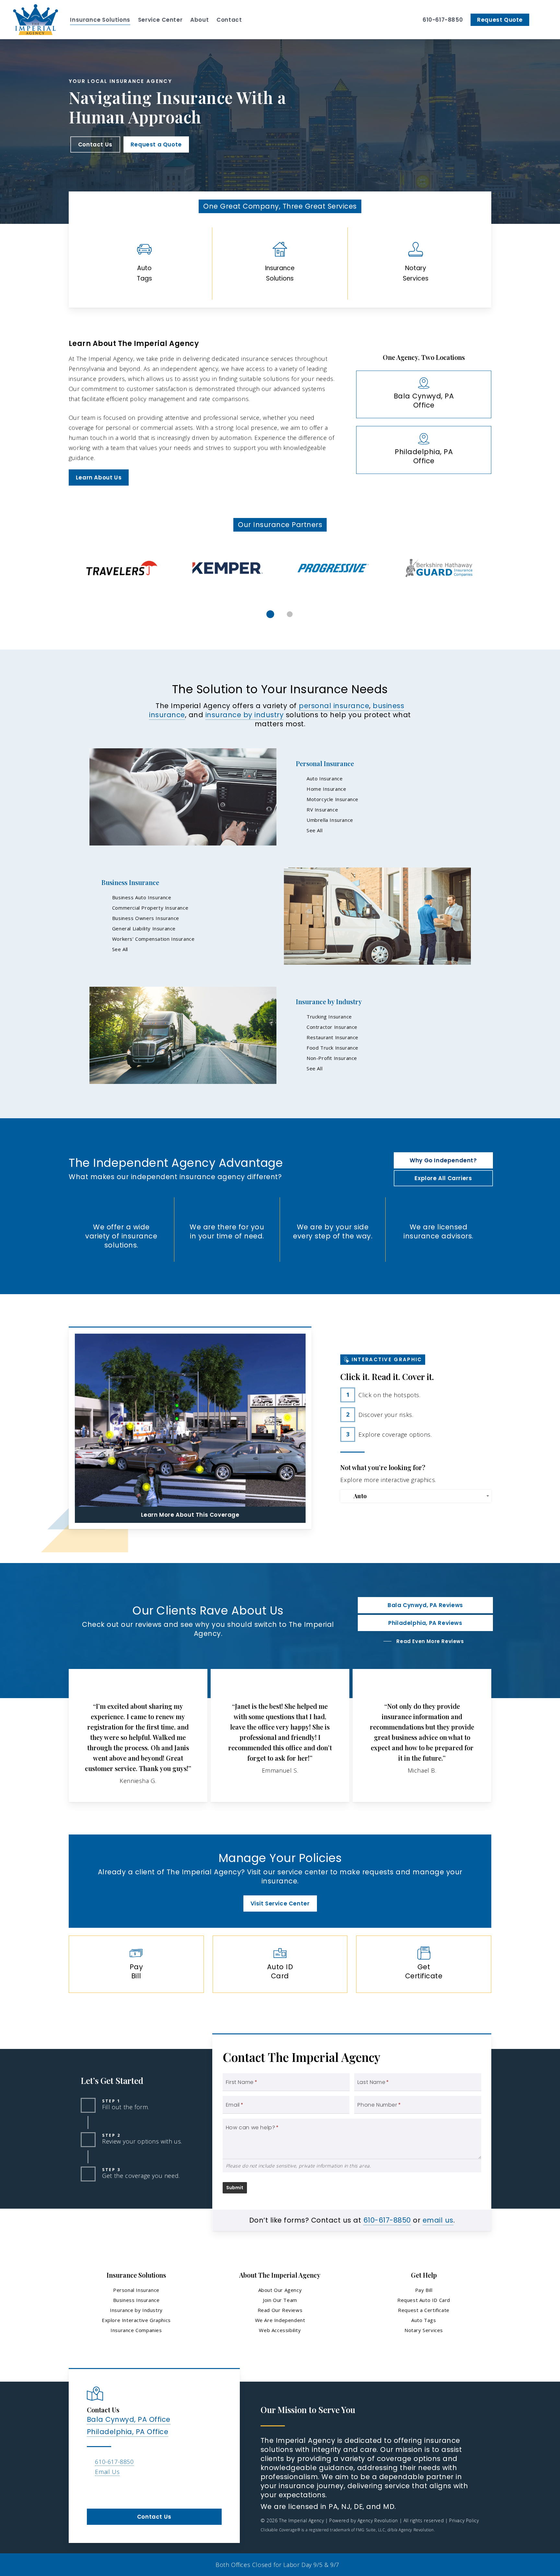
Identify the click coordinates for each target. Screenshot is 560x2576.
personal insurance (334, 706)
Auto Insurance (325, 778)
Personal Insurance (325, 763)
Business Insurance (130, 882)
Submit (235, 2188)
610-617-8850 (387, 2220)
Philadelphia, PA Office (128, 2432)
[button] (95, 144)
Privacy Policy (464, 2520)
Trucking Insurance (329, 1017)
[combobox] (416, 1496)
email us (438, 2220)
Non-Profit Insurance (332, 1058)
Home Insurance (326, 789)
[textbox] (417, 1496)
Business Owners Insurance (146, 918)
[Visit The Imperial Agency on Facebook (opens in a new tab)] (93, 2490)
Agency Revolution (378, 2520)
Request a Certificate (424, 2310)
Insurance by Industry (329, 1001)
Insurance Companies (136, 2330)
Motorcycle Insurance (332, 799)
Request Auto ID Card (424, 2300)
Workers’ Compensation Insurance (153, 939)
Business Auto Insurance (142, 897)
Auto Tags (424, 2320)
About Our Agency (280, 2290)
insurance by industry (245, 715)
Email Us (107, 2472)
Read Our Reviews (280, 2310)
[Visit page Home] (35, 20)
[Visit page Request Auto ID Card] (280, 1964)
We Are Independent (280, 2320)
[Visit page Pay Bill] (136, 1964)
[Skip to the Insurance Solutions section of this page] (280, 264)
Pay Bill (424, 2290)
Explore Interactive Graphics (136, 2320)
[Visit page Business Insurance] (377, 916)
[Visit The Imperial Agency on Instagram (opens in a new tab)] (106, 2490)
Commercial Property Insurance (150, 908)
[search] (543, 20)
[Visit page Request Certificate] (424, 1964)
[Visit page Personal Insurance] (183, 797)
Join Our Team (280, 2300)
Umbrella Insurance (330, 820)
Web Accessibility (280, 2330)
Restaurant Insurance (332, 1037)
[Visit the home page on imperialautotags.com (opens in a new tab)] (144, 264)
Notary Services (424, 2330)
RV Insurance (322, 810)
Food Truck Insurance (332, 1048)
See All (315, 830)
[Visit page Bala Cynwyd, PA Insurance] (424, 394)
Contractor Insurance (332, 1027)
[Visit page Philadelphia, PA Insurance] (424, 450)
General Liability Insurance (144, 928)
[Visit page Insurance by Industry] (183, 1035)
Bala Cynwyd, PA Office (129, 2419)
